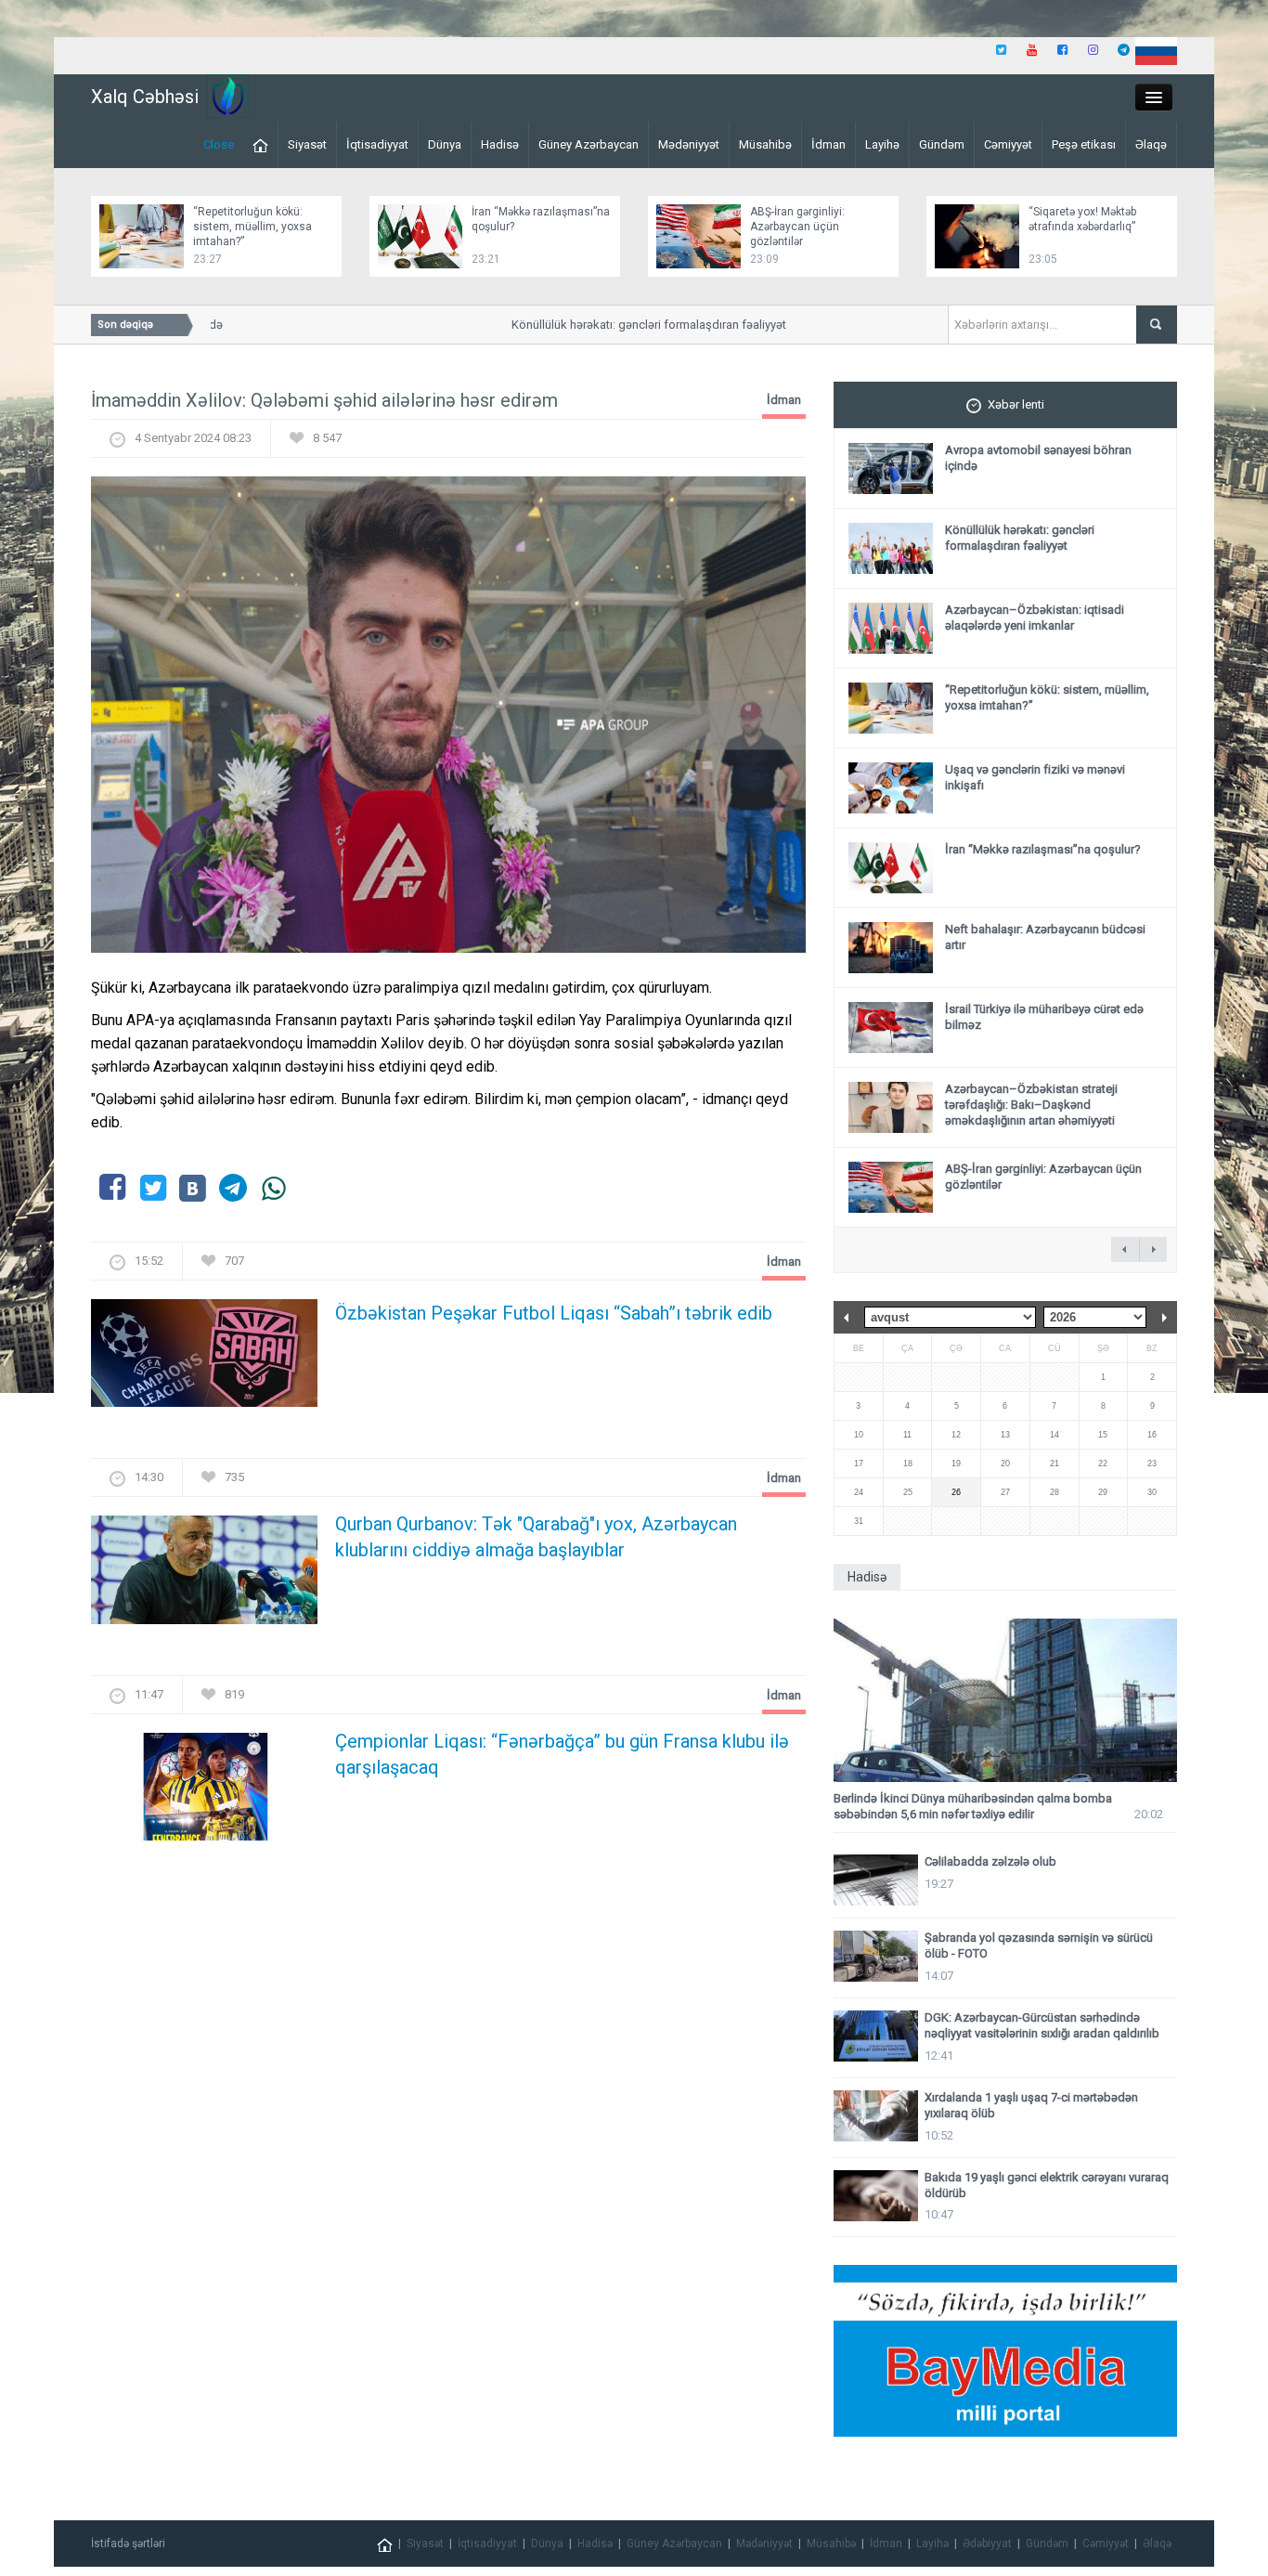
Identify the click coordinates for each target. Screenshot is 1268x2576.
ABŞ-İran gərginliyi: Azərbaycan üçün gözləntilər (797, 227)
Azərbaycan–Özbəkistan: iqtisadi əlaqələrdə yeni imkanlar (1035, 618)
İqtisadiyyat (377, 144)
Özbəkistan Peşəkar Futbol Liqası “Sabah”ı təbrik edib (554, 1313)
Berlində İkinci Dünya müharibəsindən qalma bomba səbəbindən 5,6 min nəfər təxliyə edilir (973, 1806)
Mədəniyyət (689, 144)
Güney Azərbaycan (589, 144)
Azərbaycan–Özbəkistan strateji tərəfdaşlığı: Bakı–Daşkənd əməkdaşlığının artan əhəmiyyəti (1031, 1105)
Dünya (445, 144)
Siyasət (307, 144)
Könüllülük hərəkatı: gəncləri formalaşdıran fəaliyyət (625, 325)
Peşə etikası (1084, 144)
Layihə (882, 144)
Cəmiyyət (1008, 144)
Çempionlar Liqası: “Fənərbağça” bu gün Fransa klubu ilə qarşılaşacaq (562, 1754)
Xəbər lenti (1016, 404)
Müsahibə (765, 144)
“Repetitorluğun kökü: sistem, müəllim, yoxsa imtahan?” (252, 227)
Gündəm (942, 144)
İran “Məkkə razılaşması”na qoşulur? (1043, 849)
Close (219, 144)
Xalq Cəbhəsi (145, 97)
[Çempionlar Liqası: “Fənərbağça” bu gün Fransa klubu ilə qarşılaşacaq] (204, 1792)
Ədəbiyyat (987, 2543)
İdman (828, 144)
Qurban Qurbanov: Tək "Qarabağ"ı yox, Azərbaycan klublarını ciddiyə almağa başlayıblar (536, 1537)
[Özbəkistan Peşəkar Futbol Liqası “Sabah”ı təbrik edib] (204, 1359)
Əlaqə (1151, 144)
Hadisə (500, 144)
